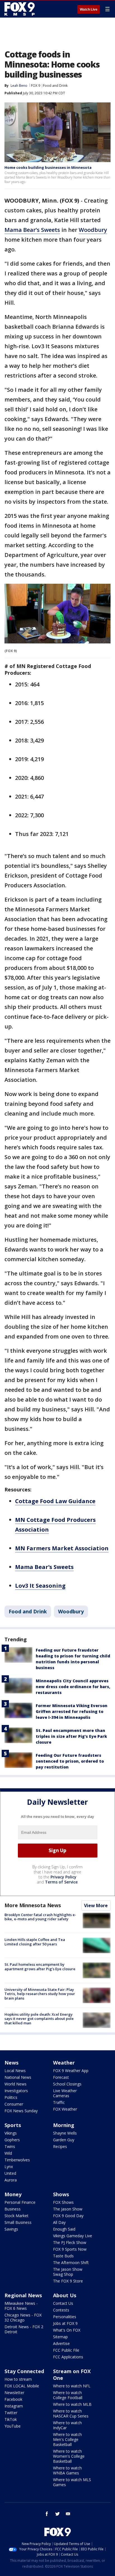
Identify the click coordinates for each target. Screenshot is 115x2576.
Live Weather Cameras (65, 2093)
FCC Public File (66, 2350)
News (11, 2063)
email (68, 2514)
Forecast (61, 2077)
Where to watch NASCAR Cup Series (71, 2413)
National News (18, 2077)
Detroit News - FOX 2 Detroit (24, 2329)
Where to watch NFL (72, 2386)
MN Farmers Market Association (62, 1548)
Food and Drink (55, 86)
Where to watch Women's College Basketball (69, 2456)
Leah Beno (19, 86)
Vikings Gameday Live (73, 2236)
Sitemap (60, 2337)
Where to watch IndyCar (67, 2425)
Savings (11, 2229)
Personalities (65, 2317)
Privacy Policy (64, 1877)
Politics (11, 2097)
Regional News (23, 2295)
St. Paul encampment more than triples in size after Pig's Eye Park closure (71, 1736)
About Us (65, 2295)
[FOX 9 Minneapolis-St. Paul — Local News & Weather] (21, 9)
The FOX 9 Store (68, 2281)
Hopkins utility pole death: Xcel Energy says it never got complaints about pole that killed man (39, 2019)
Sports (13, 2125)
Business (13, 2209)
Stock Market (16, 2216)
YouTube (13, 2426)
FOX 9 (36, 86)
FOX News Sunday (21, 2111)
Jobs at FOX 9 (65, 2323)
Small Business (18, 2222)
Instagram (14, 2406)
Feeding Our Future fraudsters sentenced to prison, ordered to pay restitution (70, 1761)
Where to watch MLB (72, 2404)
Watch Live (89, 9)
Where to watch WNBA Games (67, 2470)
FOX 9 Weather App (71, 2071)
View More (96, 1905)
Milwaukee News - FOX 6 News (21, 2306)
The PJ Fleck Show (70, 2242)
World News (15, 2084)
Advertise (61, 2343)
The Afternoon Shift (71, 2263)
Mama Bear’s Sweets (32, 230)
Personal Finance (20, 2202)
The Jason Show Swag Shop (68, 2272)
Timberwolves (17, 2160)
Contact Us (63, 2303)
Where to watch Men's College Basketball (67, 2439)
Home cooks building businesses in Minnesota (48, 167)
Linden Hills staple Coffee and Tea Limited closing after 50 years (35, 1942)
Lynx (9, 2167)
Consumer (14, 2104)
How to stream (18, 2379)
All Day (59, 2222)
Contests (61, 2310)
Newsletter (14, 2393)
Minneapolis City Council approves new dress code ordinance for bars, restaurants (73, 1687)
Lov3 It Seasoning (40, 1586)
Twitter (11, 2413)
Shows (61, 2194)
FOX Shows (63, 2202)
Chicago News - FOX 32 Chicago (23, 2317)
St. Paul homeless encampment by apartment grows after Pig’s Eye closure (40, 1967)
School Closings (67, 2084)
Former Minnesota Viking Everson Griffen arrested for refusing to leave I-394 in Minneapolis (72, 1711)
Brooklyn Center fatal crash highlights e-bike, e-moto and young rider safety (40, 1917)
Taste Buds (63, 2256)
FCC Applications (68, 2357)
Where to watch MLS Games (72, 2482)
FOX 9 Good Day (68, 2216)
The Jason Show (68, 2209)
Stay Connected (24, 2371)
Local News (15, 2071)
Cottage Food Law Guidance (55, 1501)
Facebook (13, 2399)
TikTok (11, 2419)
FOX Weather (65, 2109)
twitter (57, 2514)
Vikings (11, 2133)
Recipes (60, 2146)
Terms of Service (61, 1882)
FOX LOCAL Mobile (22, 2386)
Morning (64, 2125)
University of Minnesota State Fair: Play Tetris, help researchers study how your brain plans (40, 1994)
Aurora (11, 2180)
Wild (8, 2153)
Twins (10, 2146)
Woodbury (93, 230)
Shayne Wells (65, 2133)
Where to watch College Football (68, 2395)
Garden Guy (64, 2140)
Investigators (16, 2091)
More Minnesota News (33, 1905)
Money (13, 2194)
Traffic (59, 2102)
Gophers (12, 2140)
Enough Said (64, 2229)
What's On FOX (67, 2330)
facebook (47, 2514)
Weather (64, 2063)
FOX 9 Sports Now (70, 2249)
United (10, 2173)
